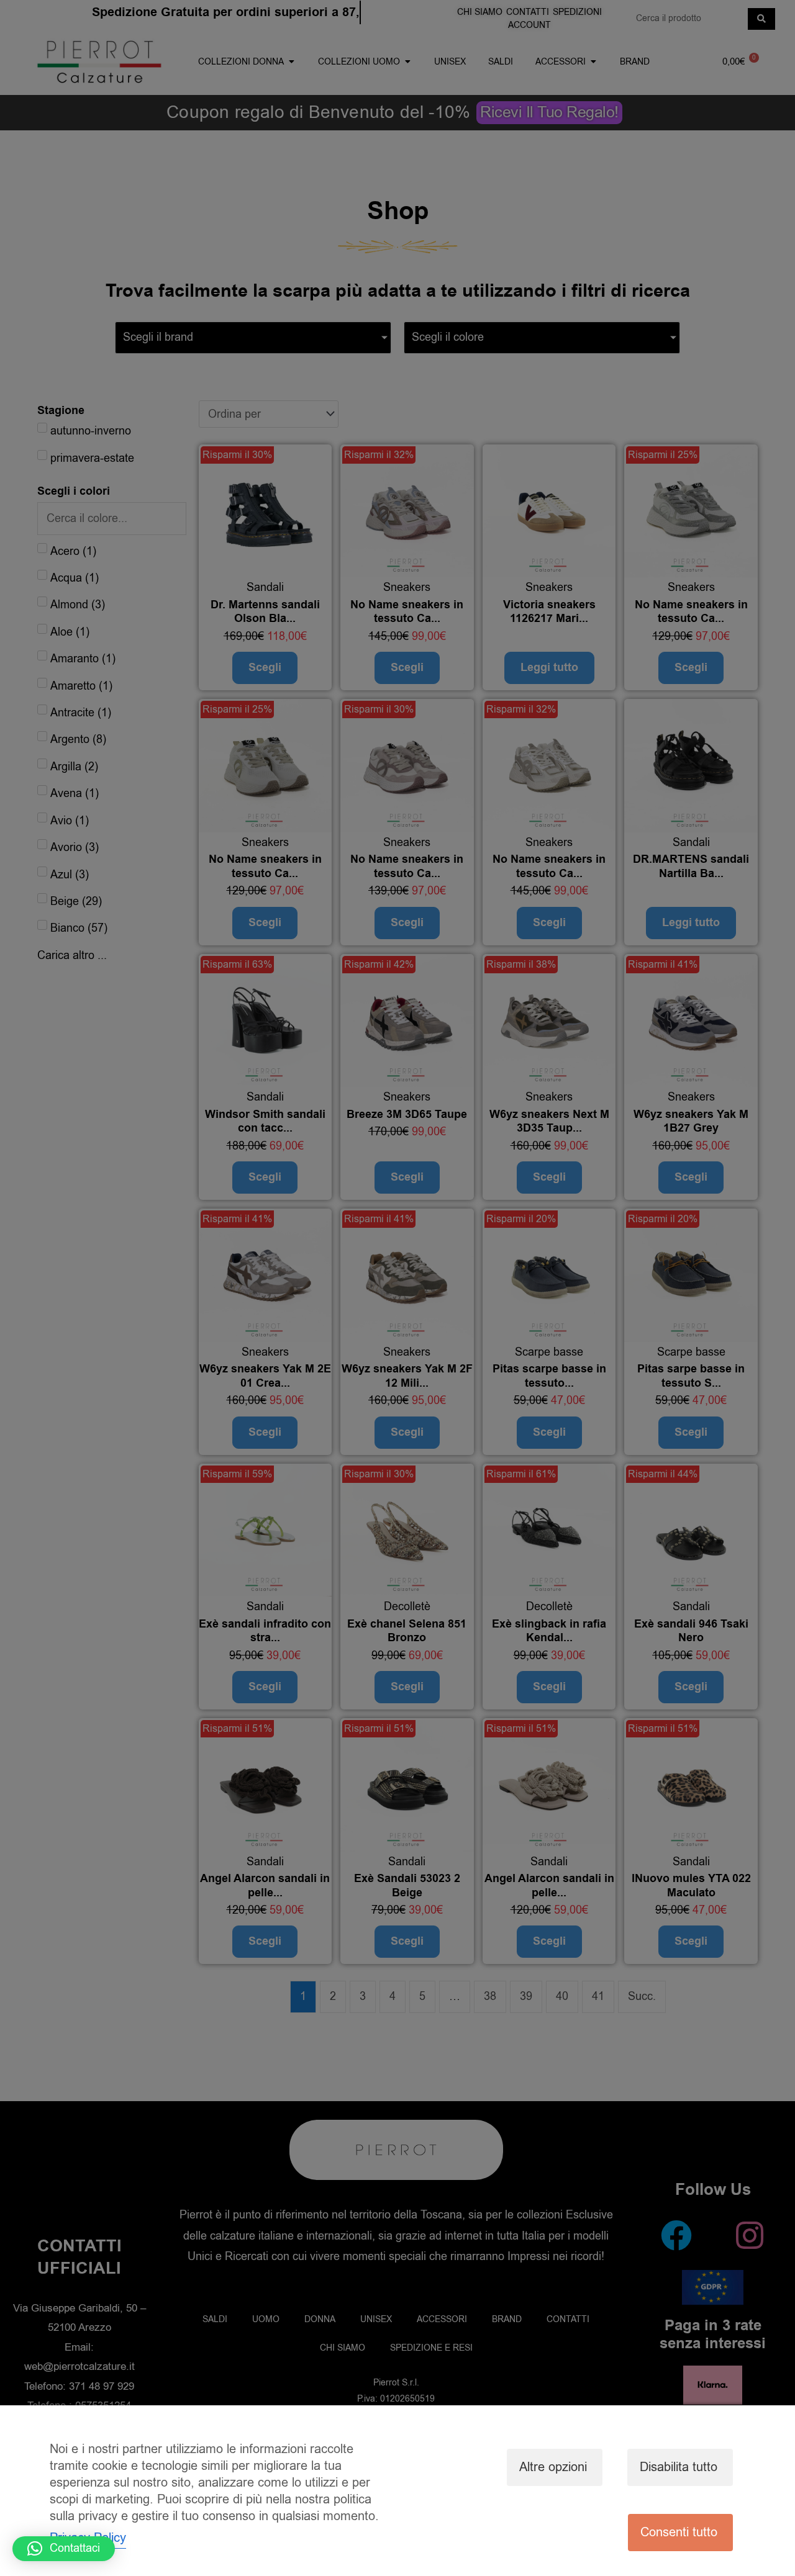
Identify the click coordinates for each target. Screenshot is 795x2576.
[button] (64, 2549)
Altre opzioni (553, 2467)
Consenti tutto (679, 2532)
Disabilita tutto (679, 2467)
